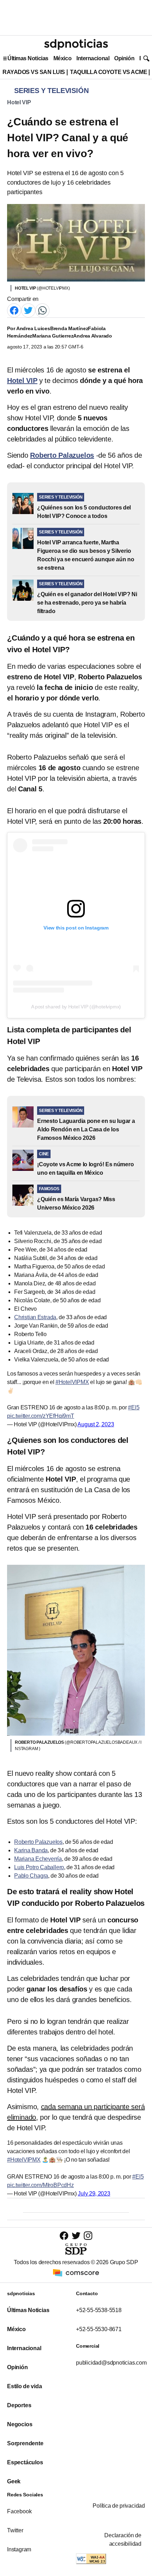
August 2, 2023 (96, 1424)
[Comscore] (76, 2272)
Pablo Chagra (31, 1876)
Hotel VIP (19, 102)
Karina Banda (31, 1850)
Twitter (15, 2530)
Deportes (19, 2405)
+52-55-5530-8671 (99, 2329)
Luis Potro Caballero (39, 1867)
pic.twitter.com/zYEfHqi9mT (41, 1416)
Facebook (19, 2511)
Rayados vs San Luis (34, 72)
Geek (14, 2481)
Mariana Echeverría (38, 1859)
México (62, 58)
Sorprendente (25, 2443)
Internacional (93, 58)
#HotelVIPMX (72, 1382)
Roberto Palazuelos (38, 1842)
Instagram (19, 2549)
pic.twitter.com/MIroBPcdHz (40, 2185)
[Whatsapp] (42, 310)
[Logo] (76, 44)
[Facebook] (14, 310)
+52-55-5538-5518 (99, 2310)
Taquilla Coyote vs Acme (109, 72)
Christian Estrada (35, 1317)
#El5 (134, 1407)
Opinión (124, 58)
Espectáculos (25, 2462)
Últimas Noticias (28, 58)
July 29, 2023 (94, 2194)
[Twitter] (28, 310)
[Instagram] (88, 2235)
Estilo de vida (24, 2386)
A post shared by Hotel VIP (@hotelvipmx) (76, 1007)
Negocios (20, 2424)
